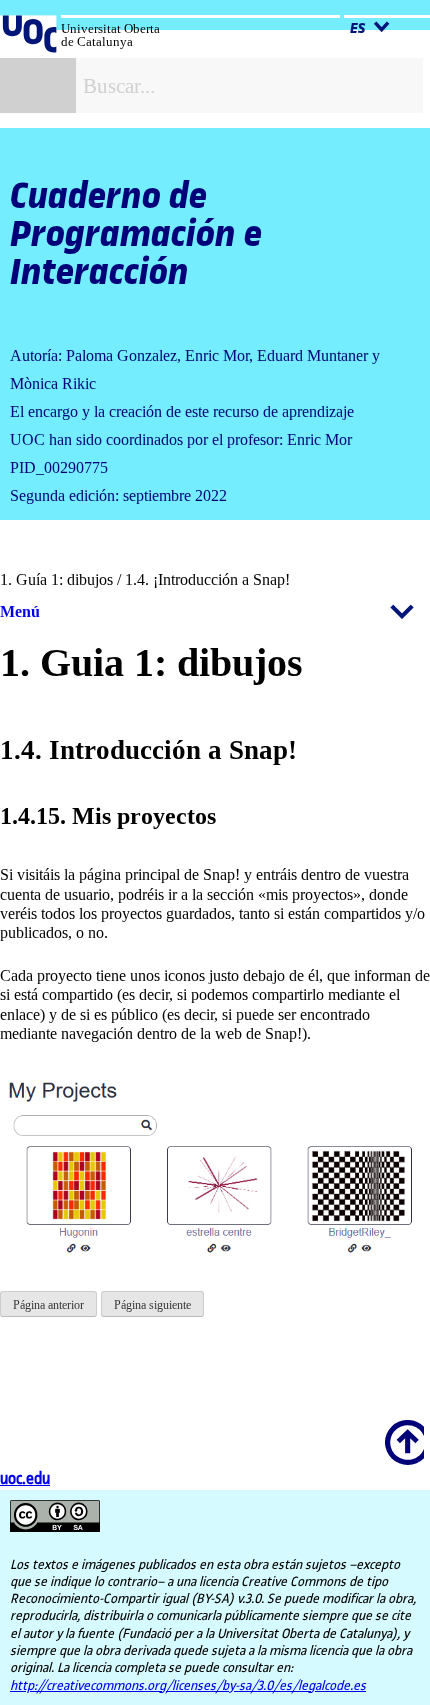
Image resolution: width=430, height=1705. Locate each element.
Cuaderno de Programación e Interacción (136, 235)
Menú (20, 611)
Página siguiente (152, 1305)
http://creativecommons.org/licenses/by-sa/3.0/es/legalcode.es (188, 1686)
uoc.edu (25, 1479)
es (359, 29)
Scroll (401, 1429)
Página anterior (48, 1305)
